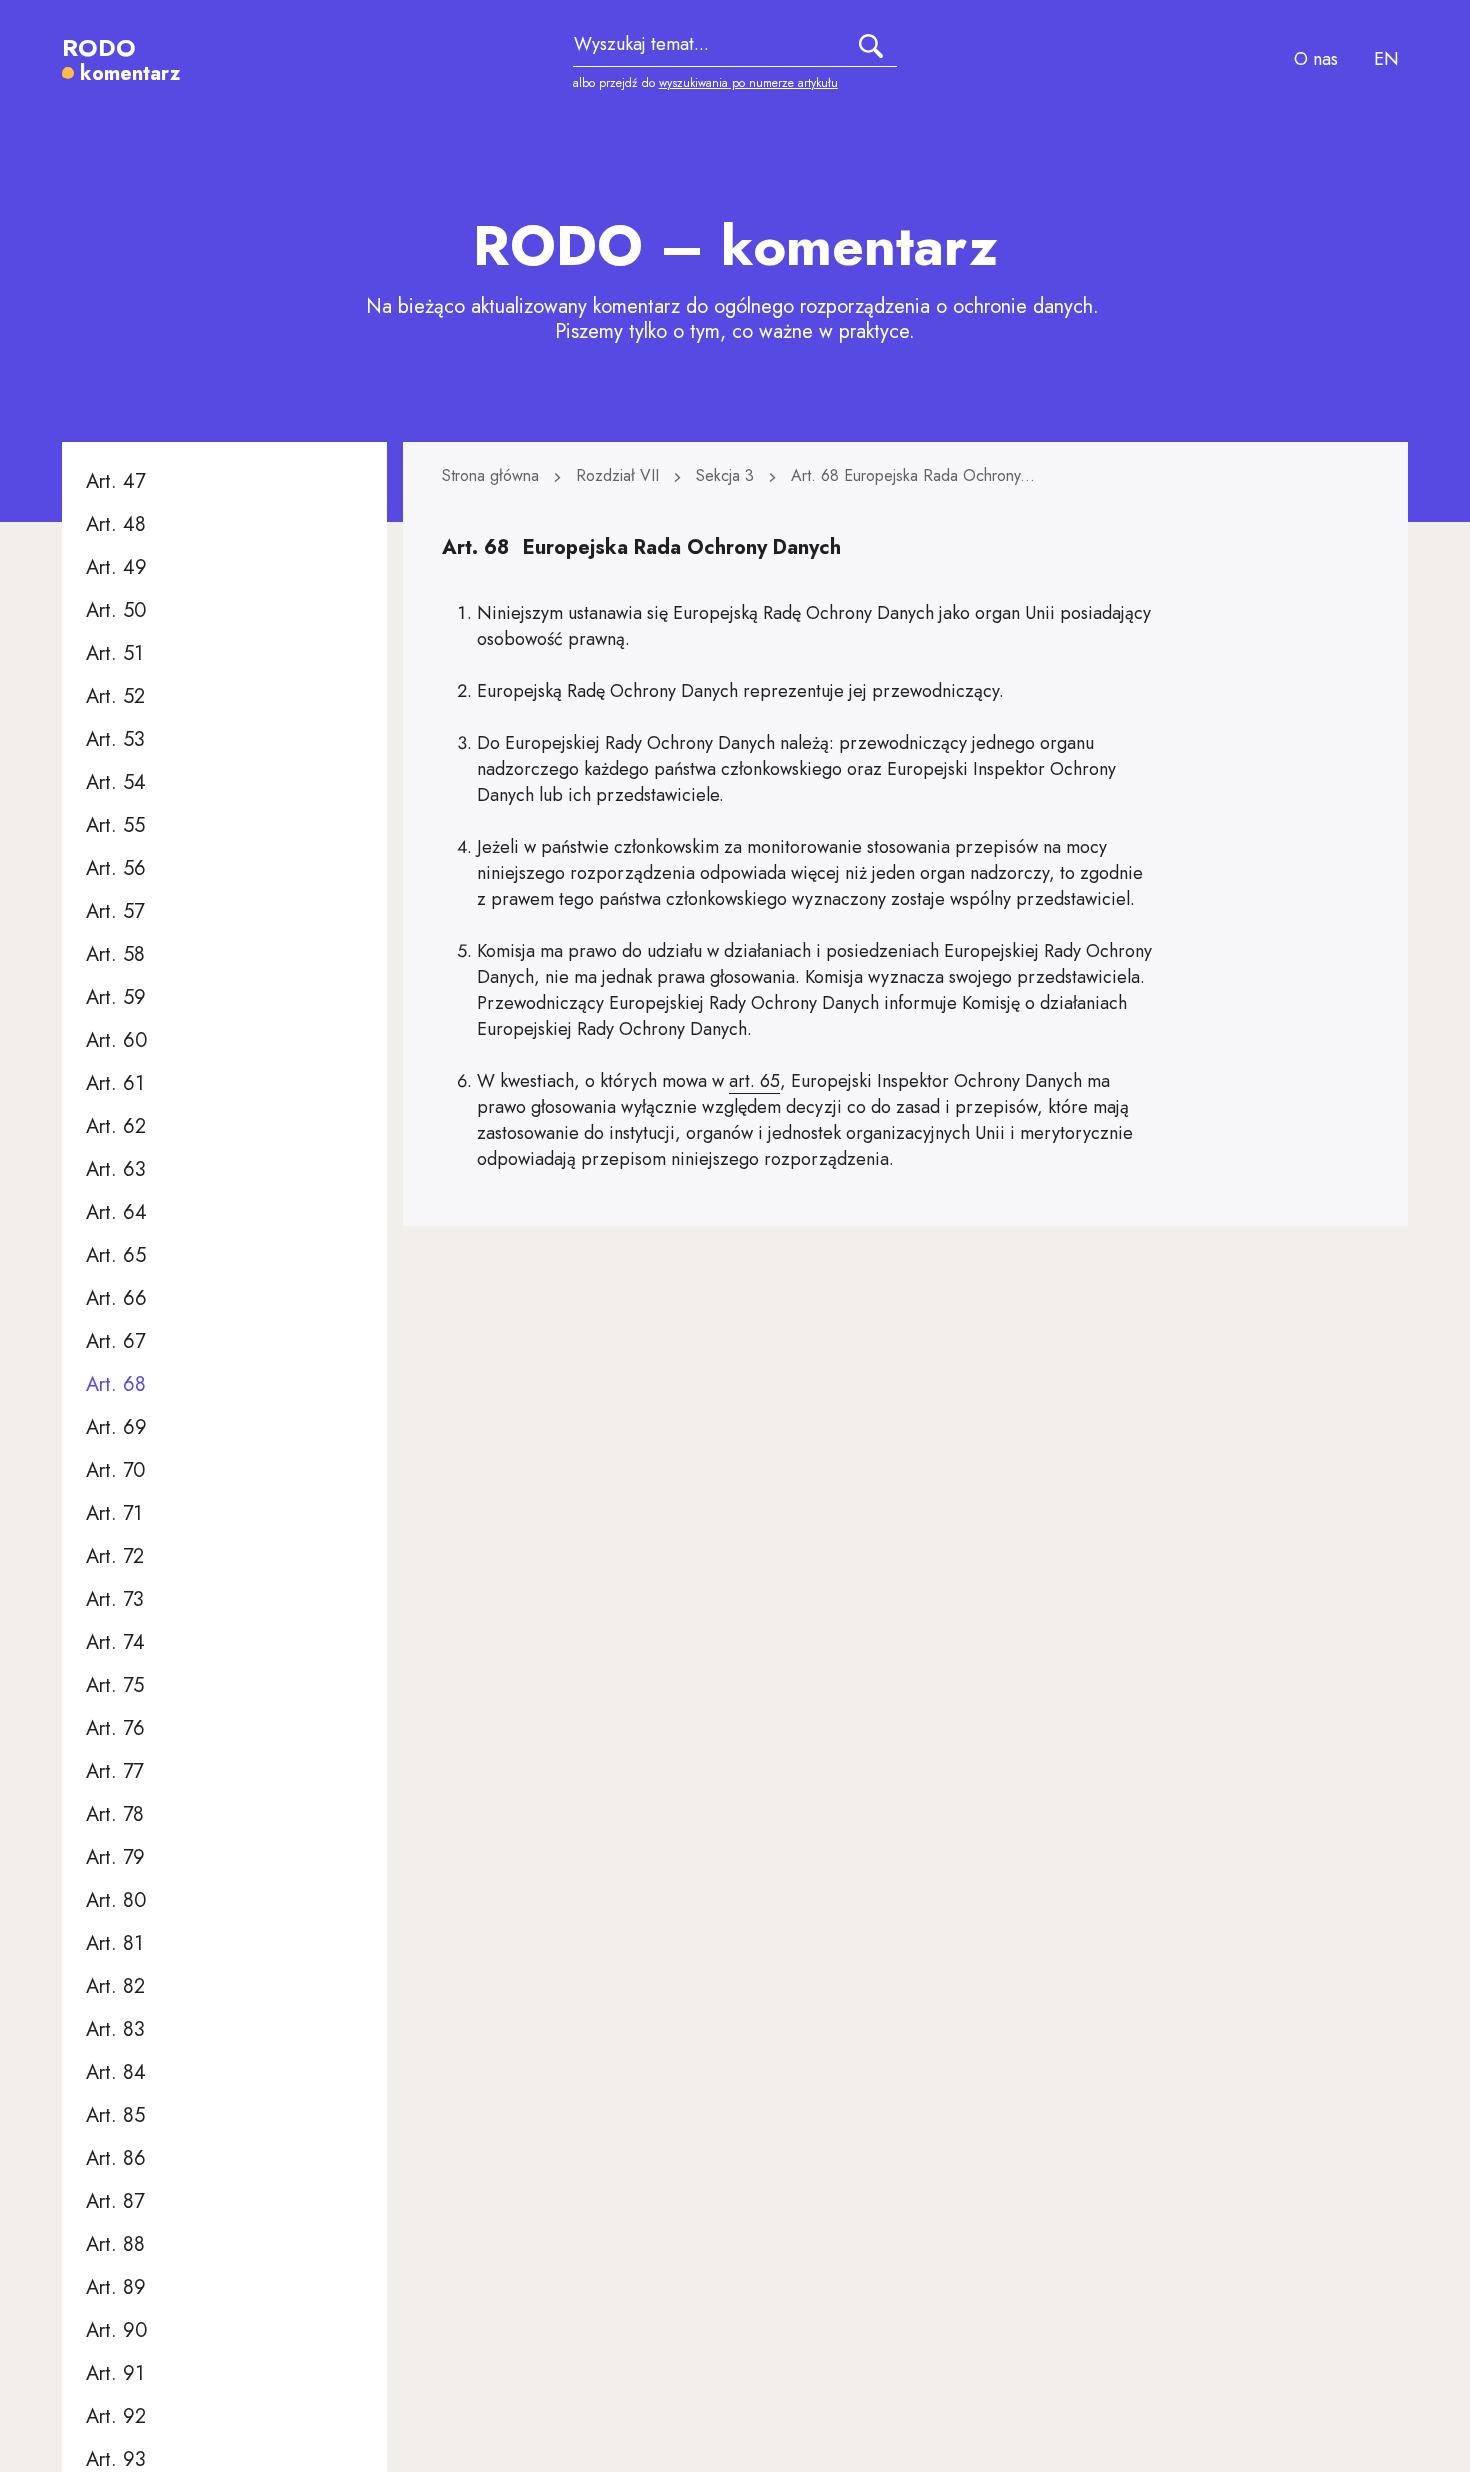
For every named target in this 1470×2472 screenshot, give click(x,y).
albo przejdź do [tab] (705, 83)
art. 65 (754, 1081)
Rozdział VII (620, 475)
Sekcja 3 (727, 475)
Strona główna (493, 475)
